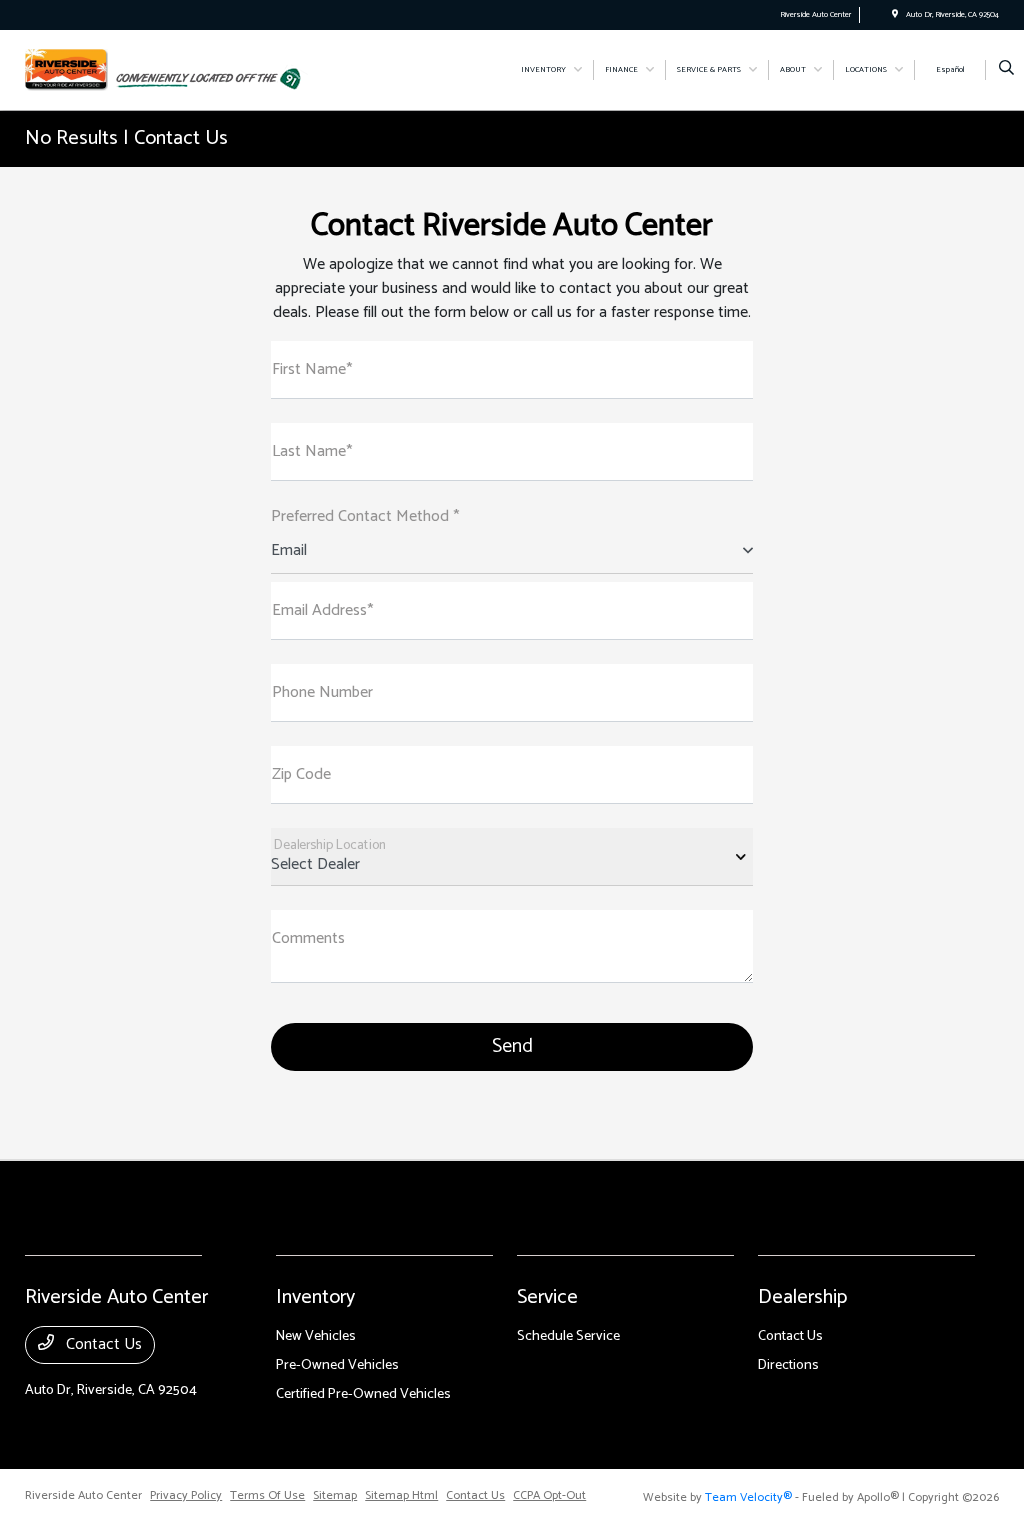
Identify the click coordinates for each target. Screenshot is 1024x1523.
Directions (788, 1365)
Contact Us (102, 1344)
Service (547, 1297)
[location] (895, 14)
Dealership (802, 1297)
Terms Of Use (267, 1496)
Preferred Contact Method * (365, 517)
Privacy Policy (186, 1496)
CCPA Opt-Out (549, 1496)
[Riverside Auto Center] (66, 69)
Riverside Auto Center (83, 1496)
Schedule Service (568, 1336)
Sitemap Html (401, 1496)
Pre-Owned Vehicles (337, 1365)
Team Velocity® (748, 1497)
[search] (1006, 70)
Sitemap (335, 1496)
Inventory (315, 1297)
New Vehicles (316, 1336)
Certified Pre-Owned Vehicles (363, 1394)
